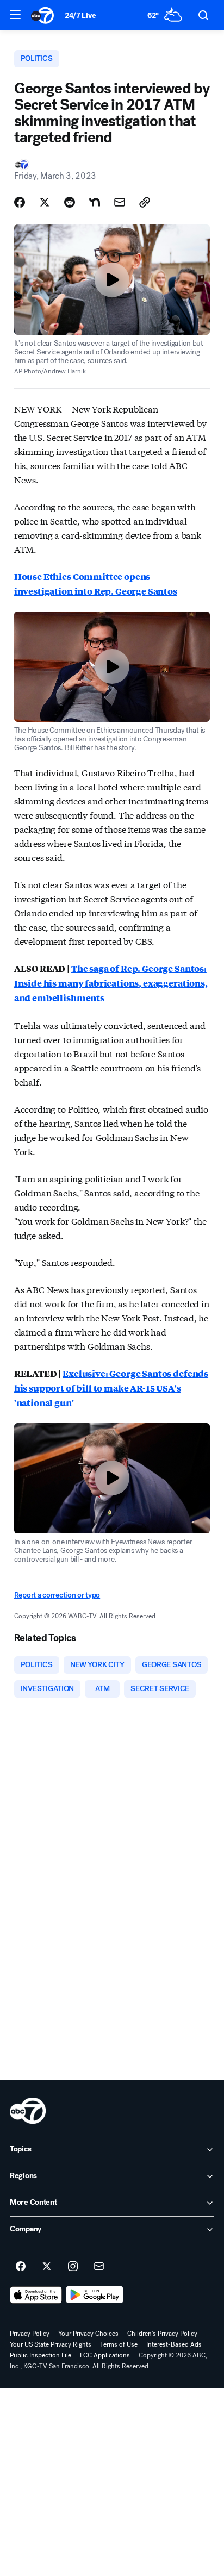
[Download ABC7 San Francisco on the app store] (36, 2295)
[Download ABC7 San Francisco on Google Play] (95, 2295)
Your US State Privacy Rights (51, 2344)
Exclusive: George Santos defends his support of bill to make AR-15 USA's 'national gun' (111, 1388)
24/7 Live (80, 15)
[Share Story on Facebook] (20, 202)
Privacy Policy (30, 2334)
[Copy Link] (145, 202)
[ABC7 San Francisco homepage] (42, 15)
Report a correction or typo (57, 1595)
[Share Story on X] (45, 202)
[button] (15, 15)
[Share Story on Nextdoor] (95, 202)
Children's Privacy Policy (162, 2334)
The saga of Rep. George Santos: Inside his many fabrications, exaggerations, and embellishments (111, 983)
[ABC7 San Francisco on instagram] (73, 2267)
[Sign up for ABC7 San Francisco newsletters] (99, 2267)
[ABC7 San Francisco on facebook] (21, 2267)
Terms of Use (119, 2344)
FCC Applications (105, 2355)
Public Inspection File (41, 2355)
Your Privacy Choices (88, 2334)
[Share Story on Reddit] (70, 202)
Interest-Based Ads (174, 2344)
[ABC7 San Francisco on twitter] (47, 2267)
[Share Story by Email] (120, 202)
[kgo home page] (28, 2111)
